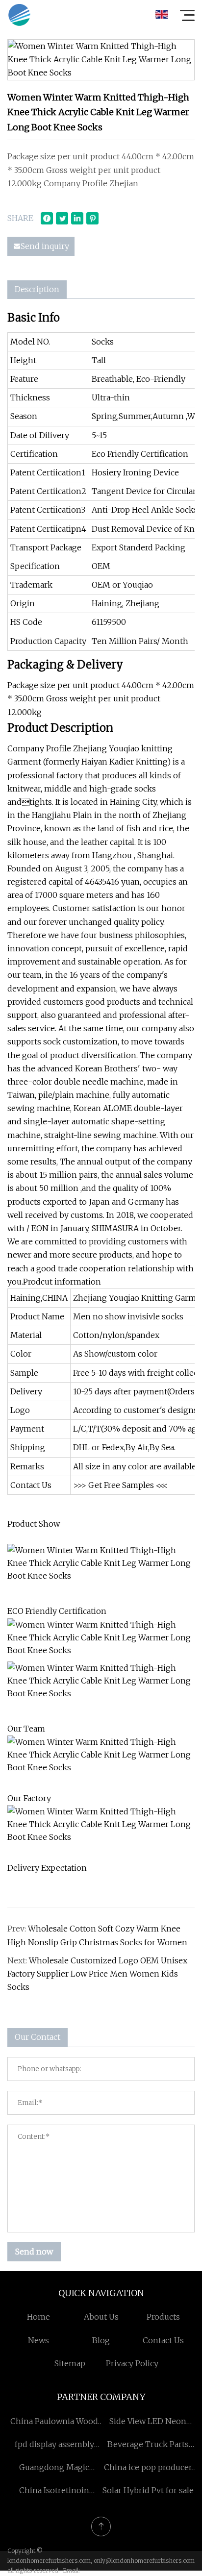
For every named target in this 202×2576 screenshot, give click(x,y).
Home (38, 2317)
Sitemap (70, 2363)
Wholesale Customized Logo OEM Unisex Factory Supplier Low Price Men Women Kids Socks (97, 1974)
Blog (101, 2340)
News (38, 2340)
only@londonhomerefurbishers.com (144, 2561)
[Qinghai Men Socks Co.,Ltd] (19, 15)
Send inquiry (45, 246)
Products (163, 2317)
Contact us (163, 2340)
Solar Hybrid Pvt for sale (148, 2490)
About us (101, 2317)
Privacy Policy (132, 2363)
